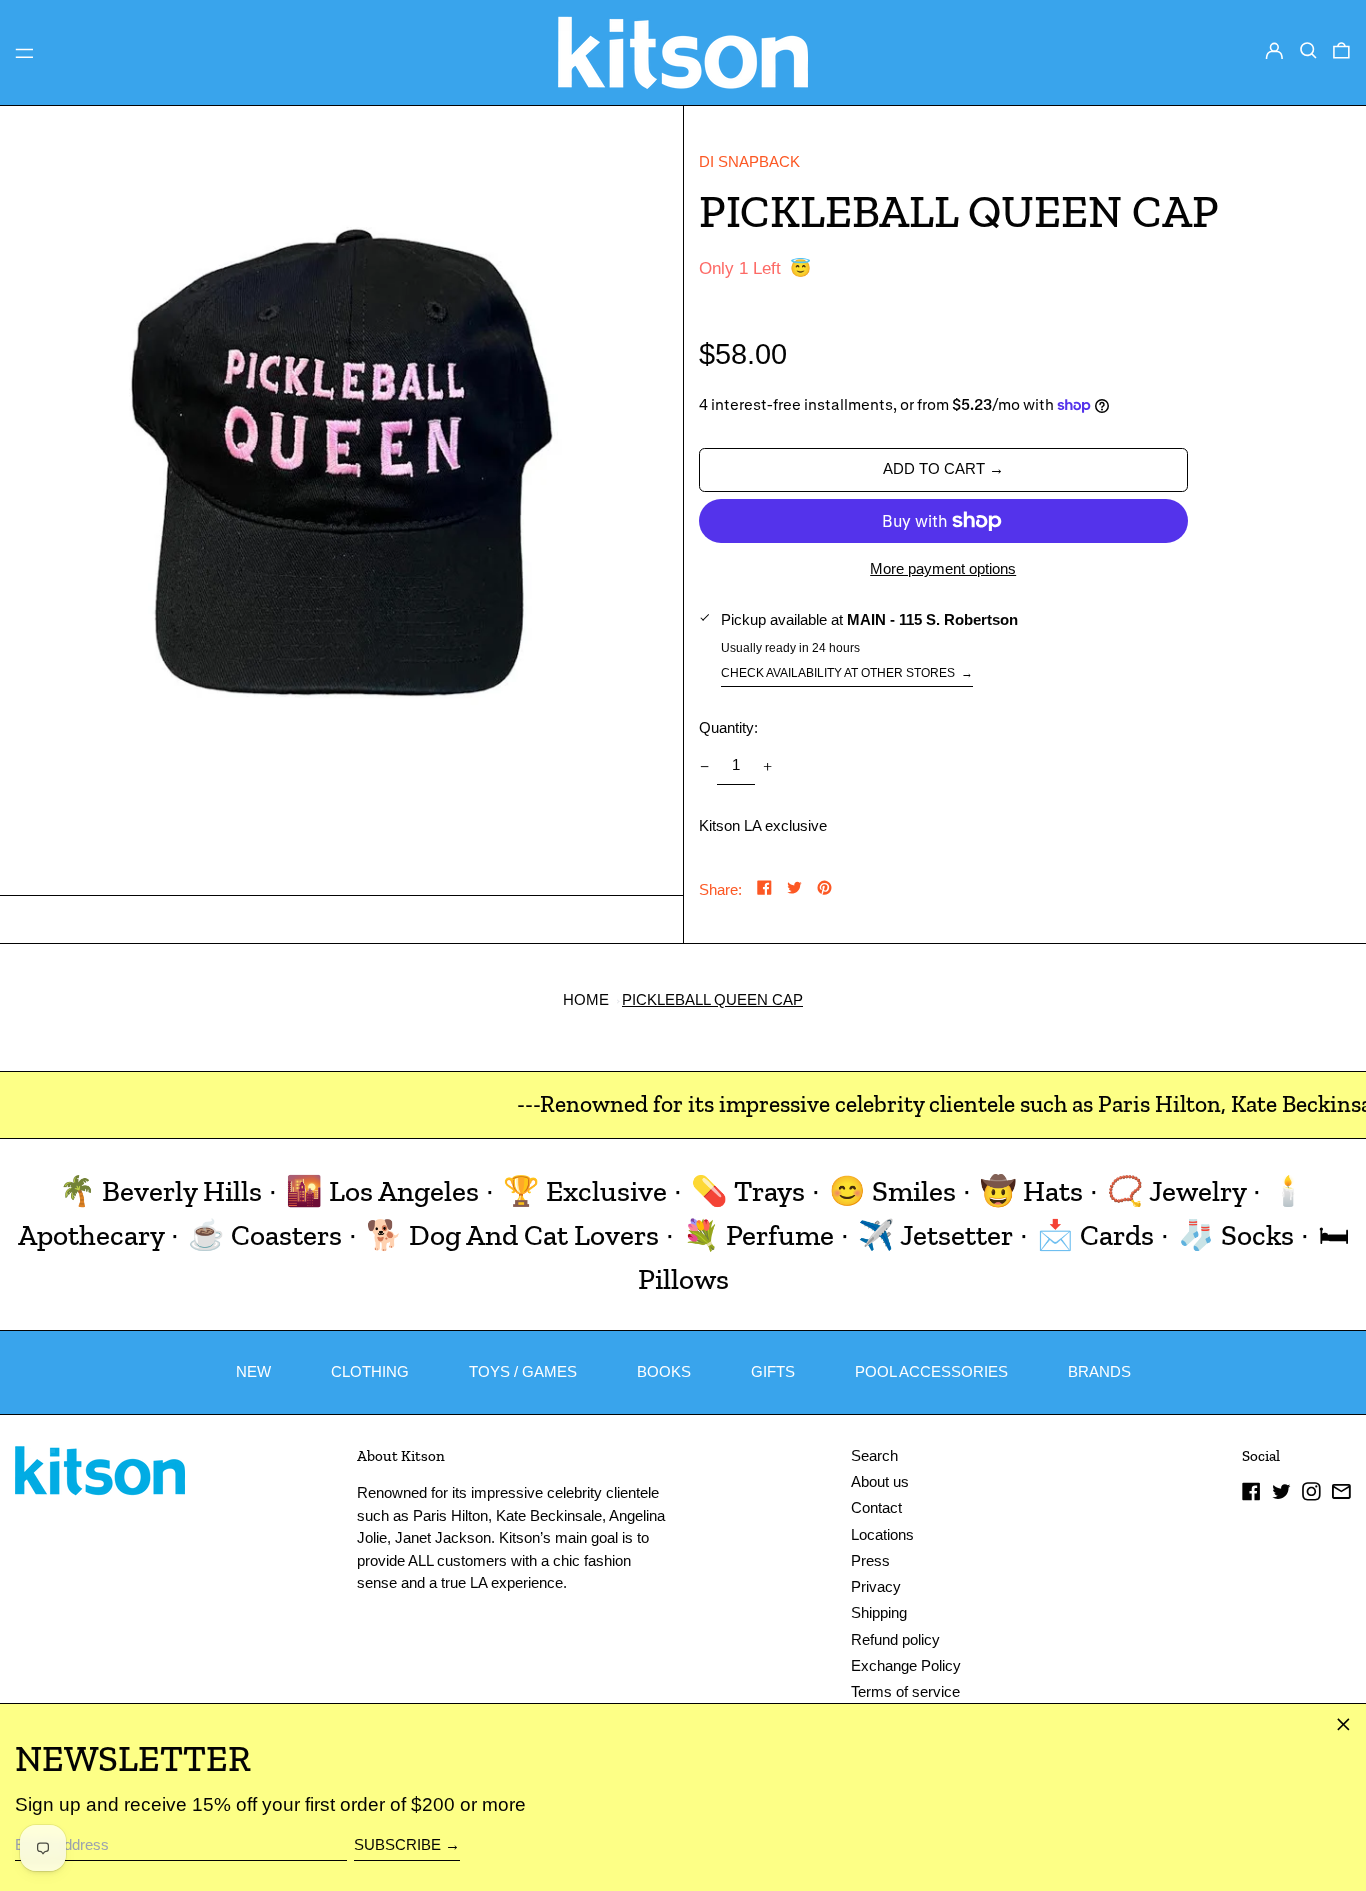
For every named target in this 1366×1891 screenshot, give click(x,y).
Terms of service (905, 1691)
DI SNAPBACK (749, 161)
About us (880, 1481)
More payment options (943, 568)
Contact (876, 1507)
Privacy (876, 1586)
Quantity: (728, 727)
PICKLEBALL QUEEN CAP (712, 999)
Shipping (879, 1612)
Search (874, 1455)
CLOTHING (370, 1371)
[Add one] (768, 766)
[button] (1308, 51)
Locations (882, 1534)
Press (870, 1560)
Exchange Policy (906, 1665)
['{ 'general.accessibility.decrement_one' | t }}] (704, 766)
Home (586, 999)
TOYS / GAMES (523, 1371)
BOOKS (664, 1371)
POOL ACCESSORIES (931, 1371)
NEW (253, 1371)
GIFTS (773, 1371)
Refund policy (895, 1639)
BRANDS (1099, 1371)
